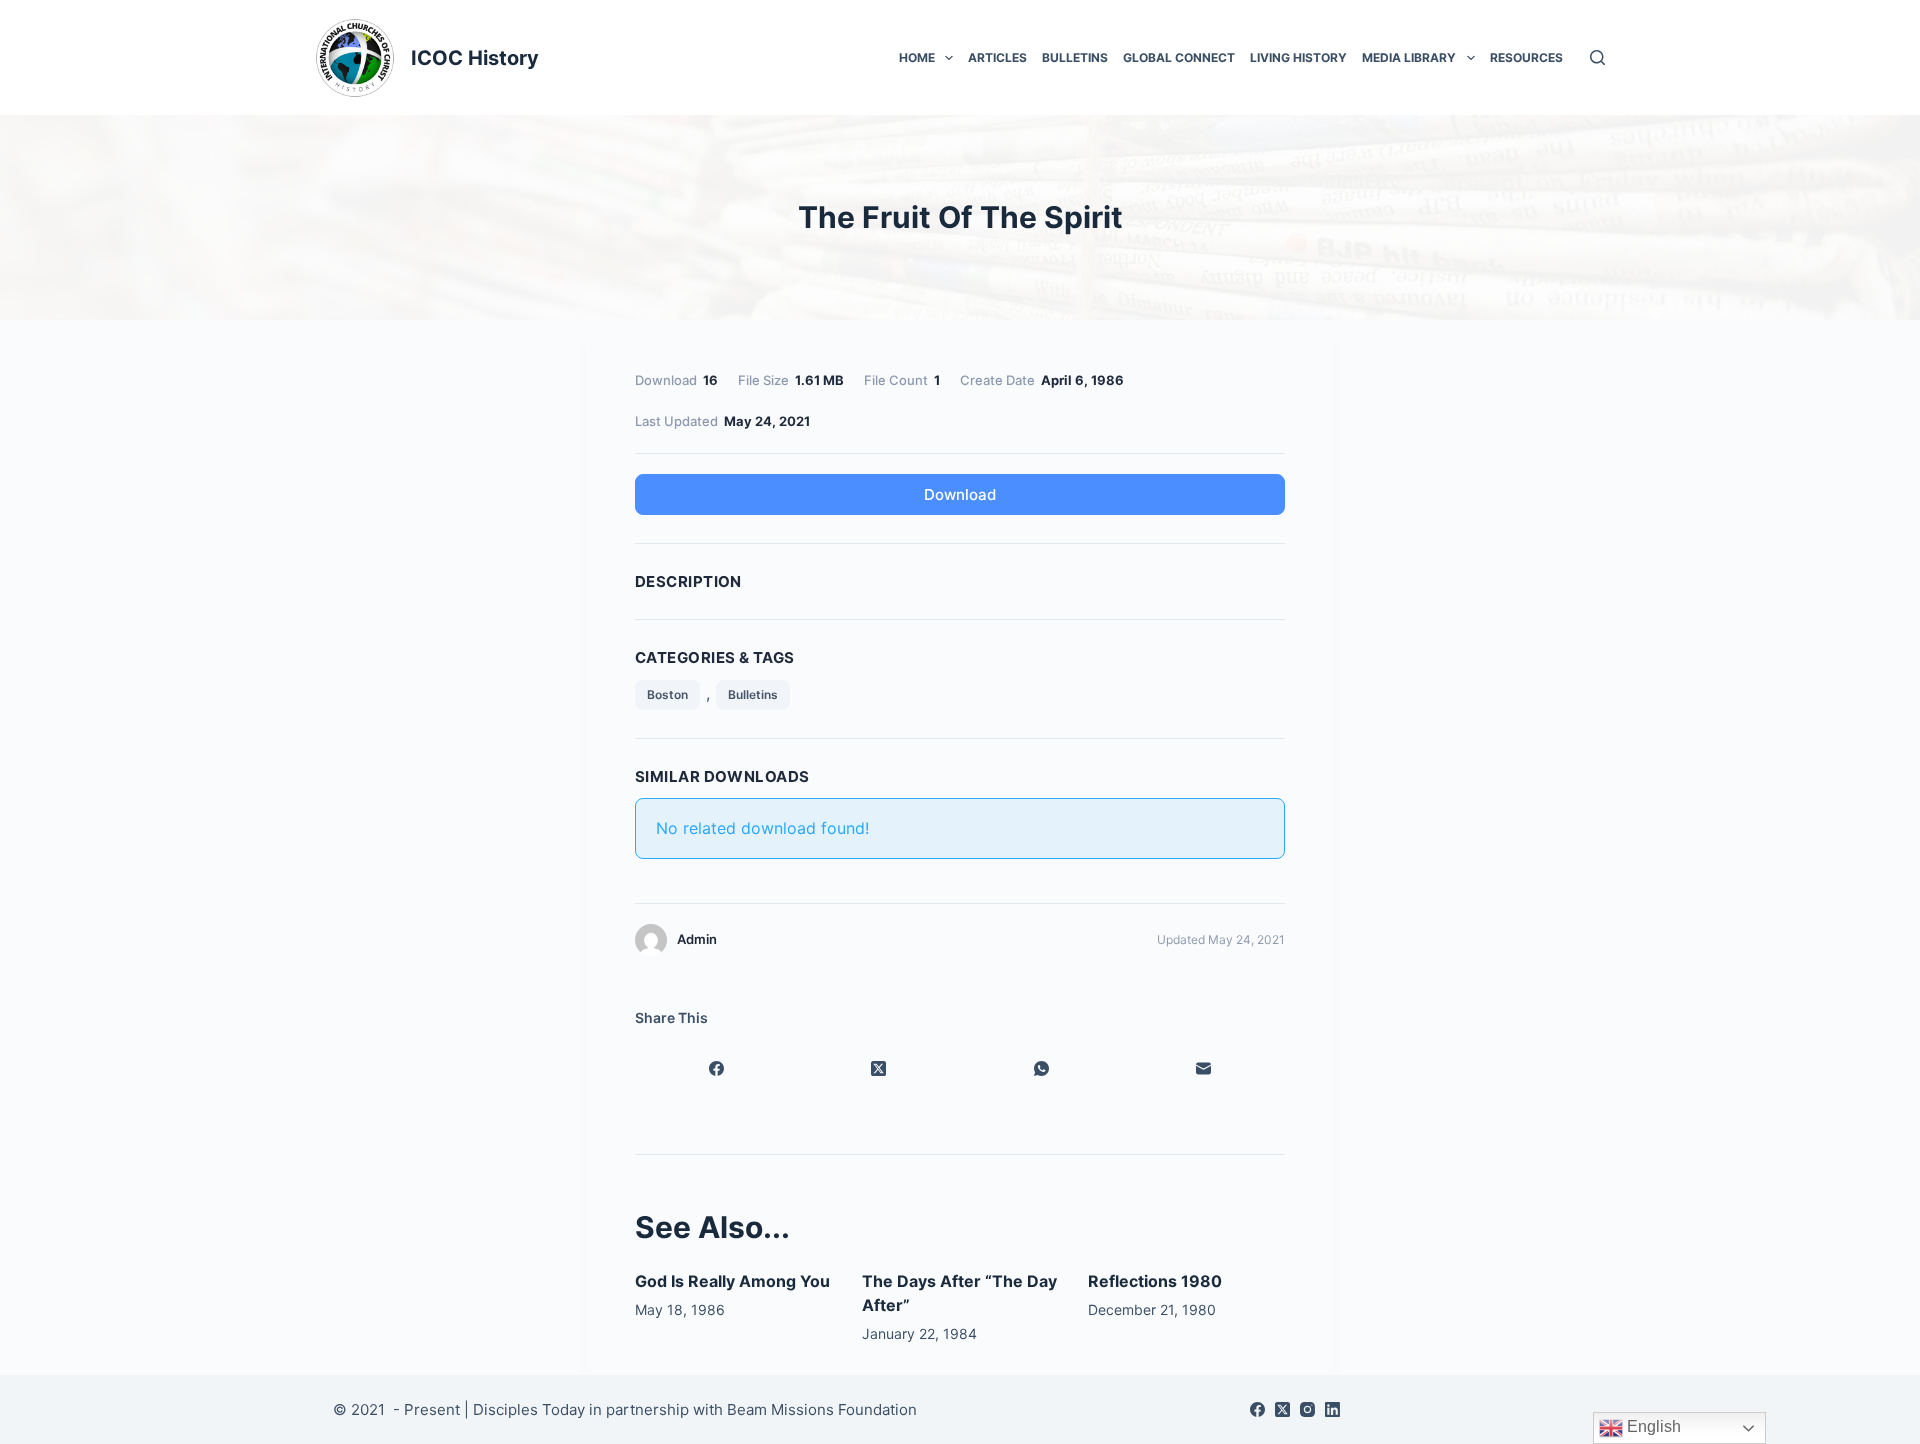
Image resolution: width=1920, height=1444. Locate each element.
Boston (667, 694)
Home (917, 57)
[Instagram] (1307, 1409)
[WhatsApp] (1041, 1069)
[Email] (1204, 1069)
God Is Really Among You (732, 1281)
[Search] (1597, 57)
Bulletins (1075, 57)
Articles (997, 57)
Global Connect (1179, 57)
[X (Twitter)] (879, 1069)
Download (960, 494)
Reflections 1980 (1155, 1281)
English (1652, 1426)
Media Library (1409, 57)
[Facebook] (716, 1069)
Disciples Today (529, 1409)
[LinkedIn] (1332, 1409)
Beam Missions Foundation (822, 1409)
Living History (1298, 57)
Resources (1526, 57)
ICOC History (475, 58)
